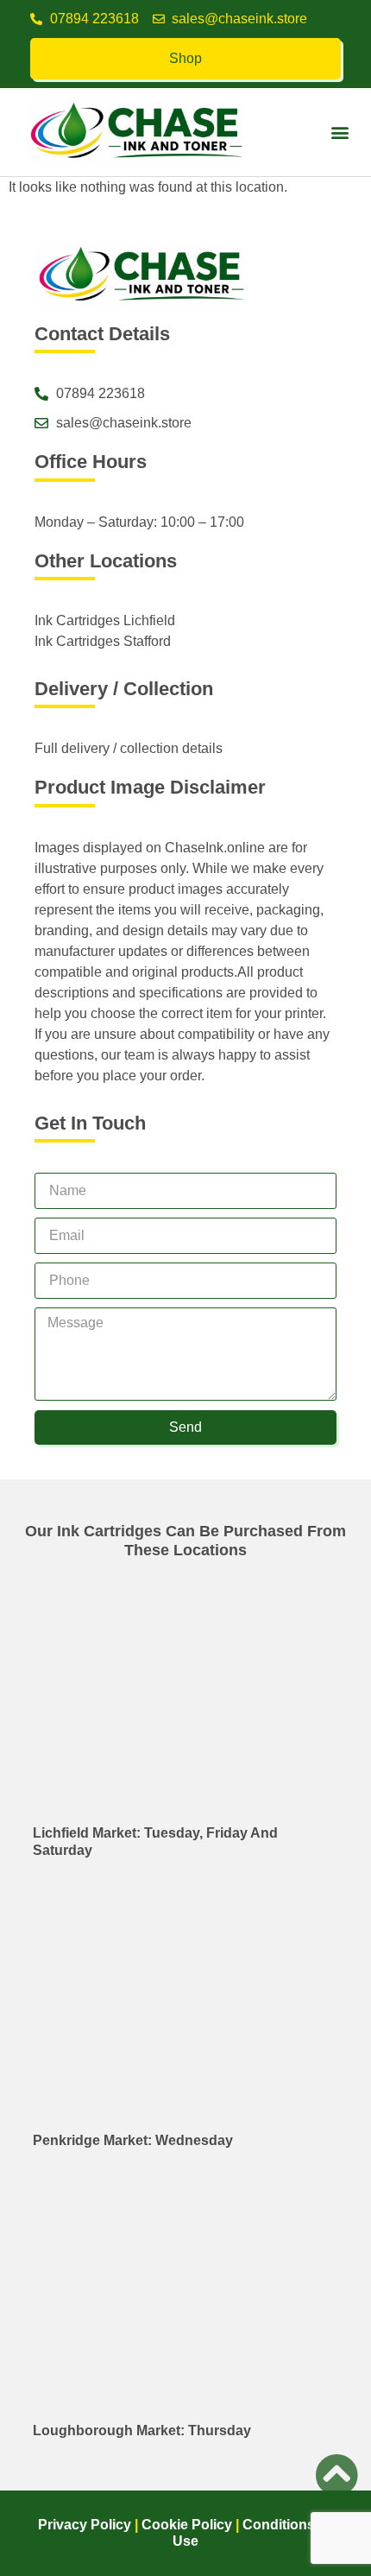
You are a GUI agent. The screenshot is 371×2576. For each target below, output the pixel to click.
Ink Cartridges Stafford (103, 641)
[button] (340, 133)
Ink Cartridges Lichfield (105, 620)
